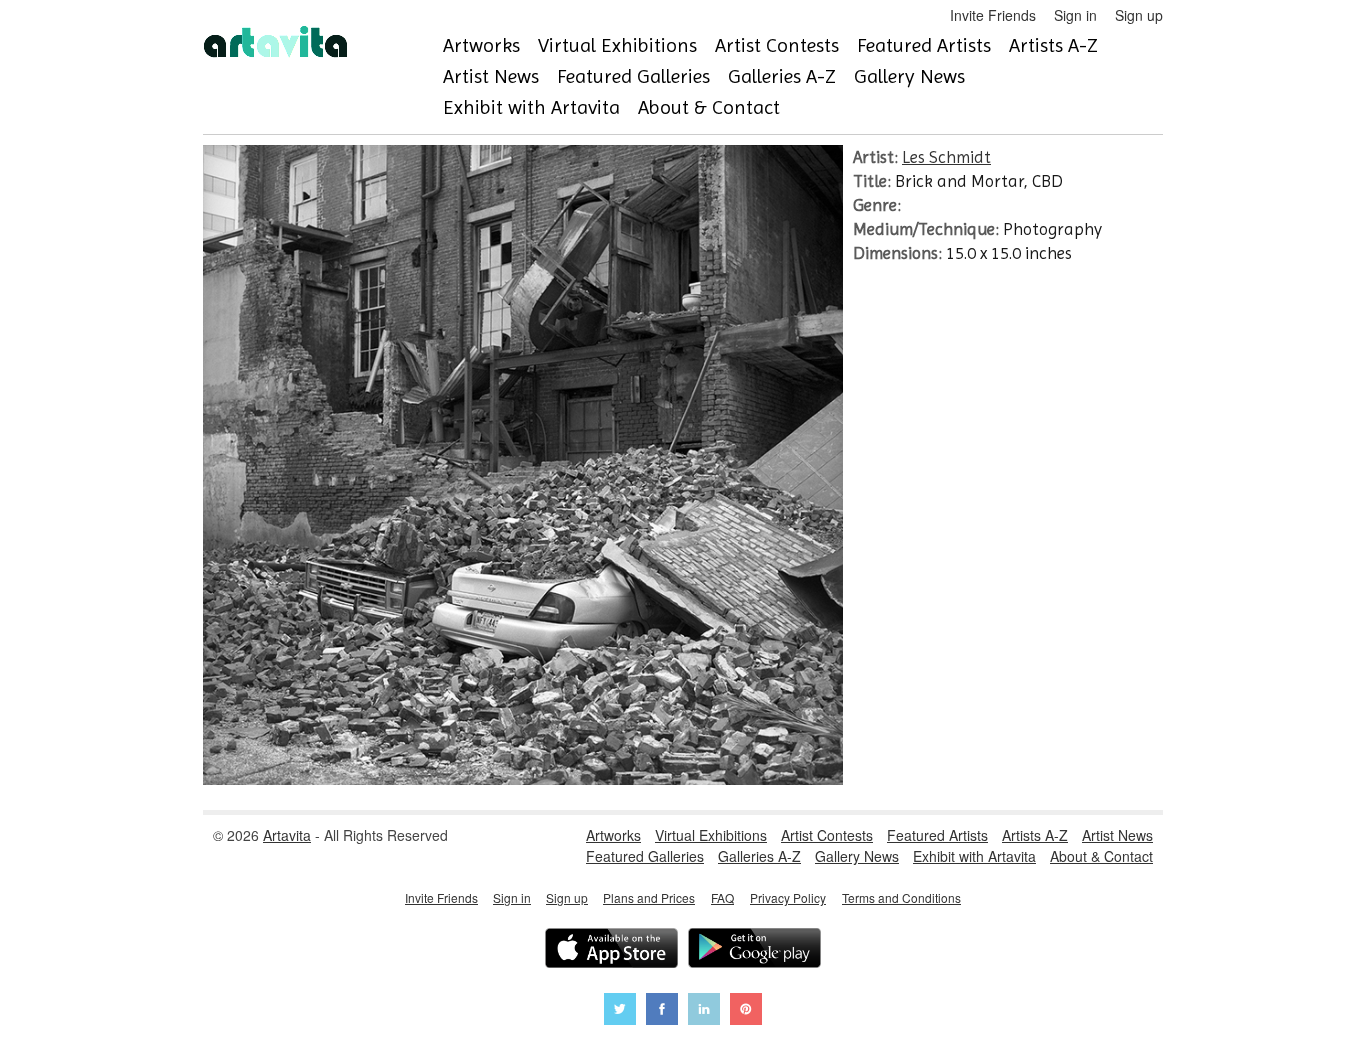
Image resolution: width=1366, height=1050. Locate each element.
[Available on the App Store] (611, 950)
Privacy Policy (788, 897)
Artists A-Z (1053, 45)
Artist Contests (777, 45)
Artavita (287, 835)
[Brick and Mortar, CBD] (523, 779)
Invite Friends (993, 15)
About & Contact (709, 107)
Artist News (491, 76)
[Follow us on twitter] (620, 1011)
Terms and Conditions (901, 897)
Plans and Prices (649, 897)
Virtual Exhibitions (617, 45)
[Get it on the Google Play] (754, 950)
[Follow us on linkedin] (704, 1011)
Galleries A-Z (782, 76)
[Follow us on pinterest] (746, 1011)
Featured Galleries (633, 76)
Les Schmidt (946, 157)
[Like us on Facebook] (662, 1011)
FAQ (722, 897)
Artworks (481, 45)
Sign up (1139, 15)
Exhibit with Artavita (531, 107)
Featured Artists (924, 45)
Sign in (1075, 15)
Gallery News (909, 76)
